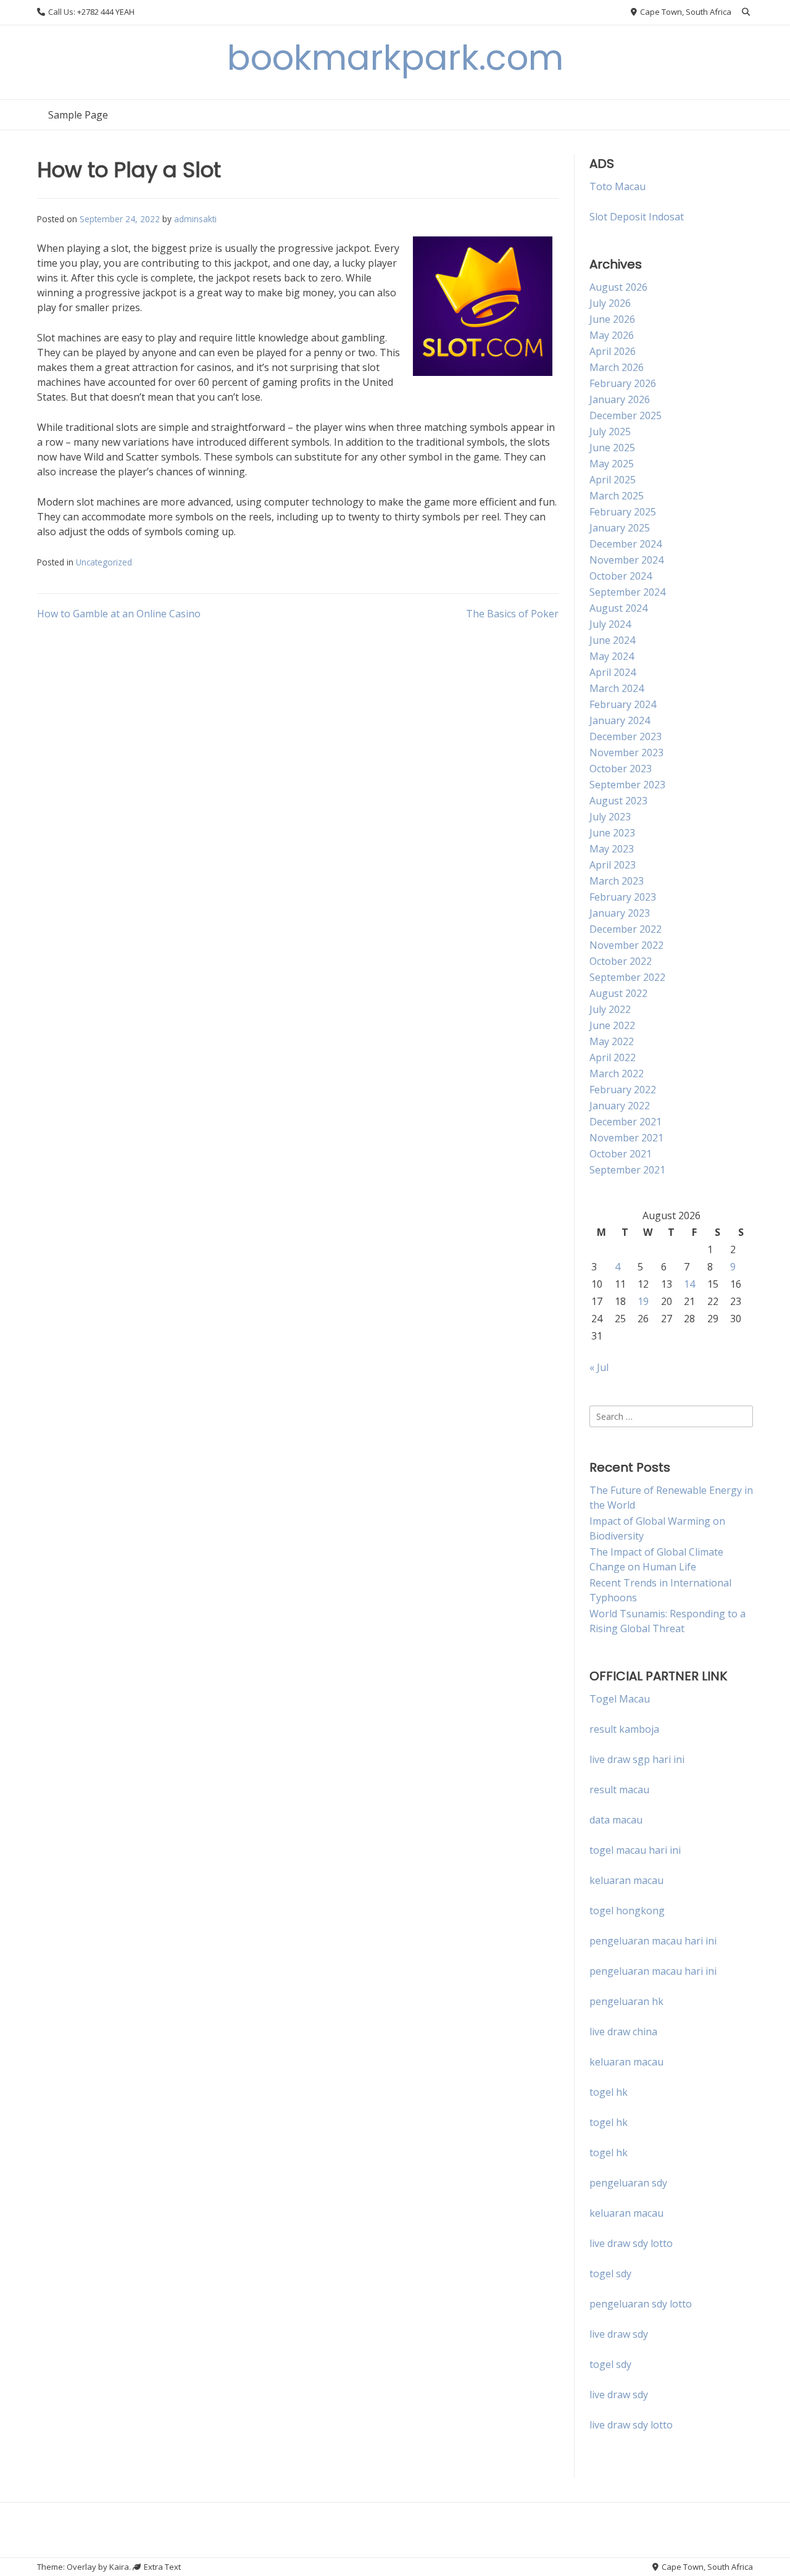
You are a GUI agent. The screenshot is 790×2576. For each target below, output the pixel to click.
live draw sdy (619, 2334)
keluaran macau (626, 2062)
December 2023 (626, 736)
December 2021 (626, 1122)
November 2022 (626, 945)
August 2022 (618, 993)
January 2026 (620, 399)
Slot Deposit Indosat (637, 217)
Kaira (119, 2567)
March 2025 (617, 496)
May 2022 (612, 1041)
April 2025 (613, 480)
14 (689, 1284)
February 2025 (623, 512)
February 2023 (623, 897)
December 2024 (626, 544)
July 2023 (610, 817)
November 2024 (626, 560)
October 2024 (621, 576)
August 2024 (618, 608)
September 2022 (627, 977)
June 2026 (612, 319)
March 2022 (617, 1073)
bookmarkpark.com (395, 58)
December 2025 (626, 415)
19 (643, 1301)
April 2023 (613, 865)
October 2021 (621, 1154)
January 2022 (620, 1106)
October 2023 (621, 769)
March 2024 (617, 688)
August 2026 (618, 287)
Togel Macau (620, 1699)
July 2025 (610, 431)
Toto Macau (617, 186)
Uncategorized (104, 562)
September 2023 (627, 785)
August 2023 (618, 801)
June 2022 (612, 1025)
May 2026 (612, 335)
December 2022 (626, 929)
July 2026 (610, 303)
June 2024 (612, 640)
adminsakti (195, 219)
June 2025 (612, 448)
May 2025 (612, 464)
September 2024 (627, 592)
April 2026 (613, 351)
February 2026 (623, 383)
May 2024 (612, 656)
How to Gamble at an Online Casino (119, 614)
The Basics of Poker (512, 614)
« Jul (599, 1367)
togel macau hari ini (635, 1850)
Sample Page (78, 115)
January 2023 (620, 913)
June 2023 (612, 833)
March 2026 (617, 367)
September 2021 (627, 1170)
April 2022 (613, 1057)
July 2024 (610, 624)
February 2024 (623, 704)
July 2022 (610, 1009)
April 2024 (613, 672)
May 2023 (612, 849)
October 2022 (621, 961)
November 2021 (626, 1138)
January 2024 (620, 720)
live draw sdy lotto (631, 2425)
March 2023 (617, 881)
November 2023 (626, 752)
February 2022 (623, 1090)
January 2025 (620, 528)
